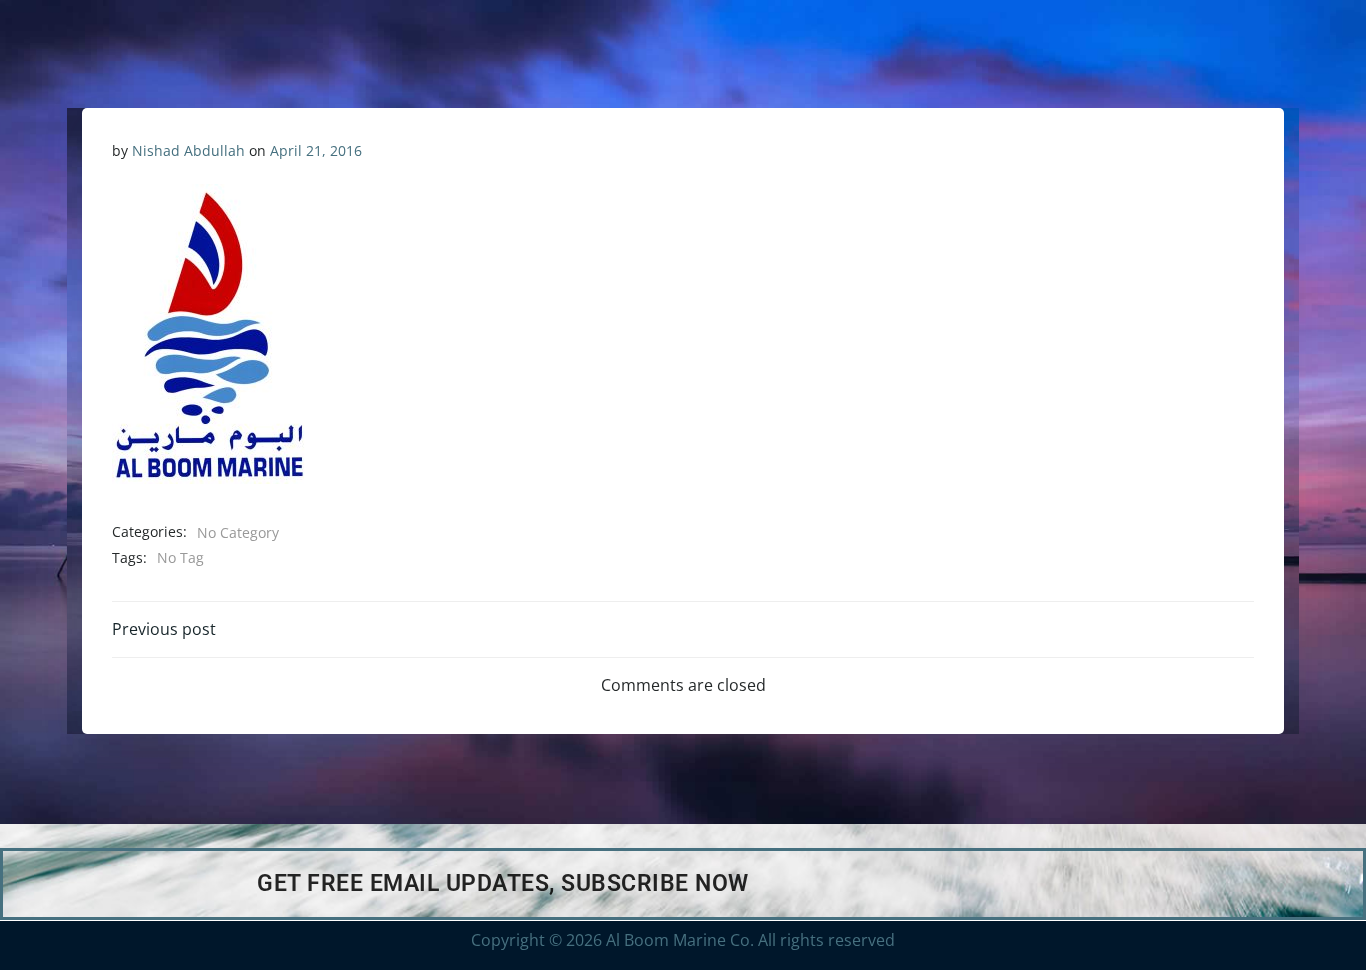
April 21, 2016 (316, 150)
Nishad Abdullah (188, 150)
